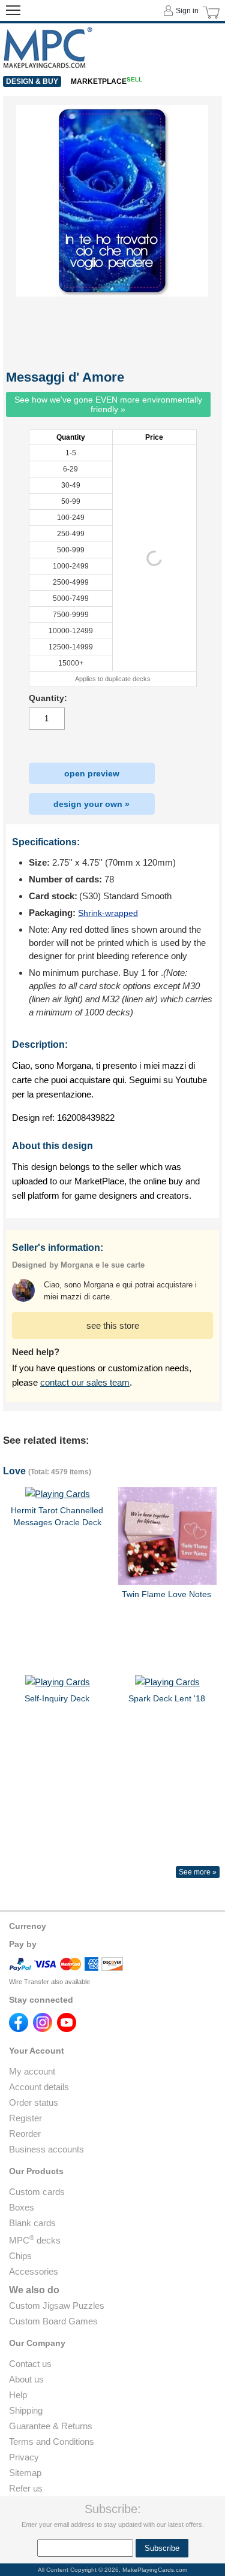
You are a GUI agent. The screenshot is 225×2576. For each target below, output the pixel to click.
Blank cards (32, 2223)
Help (18, 2395)
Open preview (92, 773)
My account (32, 2071)
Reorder (25, 2134)
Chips (20, 2256)
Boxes (22, 2207)
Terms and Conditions (52, 2442)
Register (25, 2118)
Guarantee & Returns (51, 2426)
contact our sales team (85, 1382)
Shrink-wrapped (108, 913)
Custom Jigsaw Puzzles (57, 2306)
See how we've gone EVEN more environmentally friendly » (108, 404)
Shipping (26, 2410)
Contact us (30, 2364)
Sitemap (25, 2473)
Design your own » (91, 804)
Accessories (34, 2271)
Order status (34, 2102)
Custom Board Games (53, 2321)
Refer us (26, 2488)
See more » (198, 1872)
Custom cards (37, 2192)
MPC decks (35, 2240)
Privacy (24, 2457)
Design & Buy (32, 81)
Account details (39, 2087)
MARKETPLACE (106, 81)
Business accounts (46, 2149)
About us (26, 2379)
